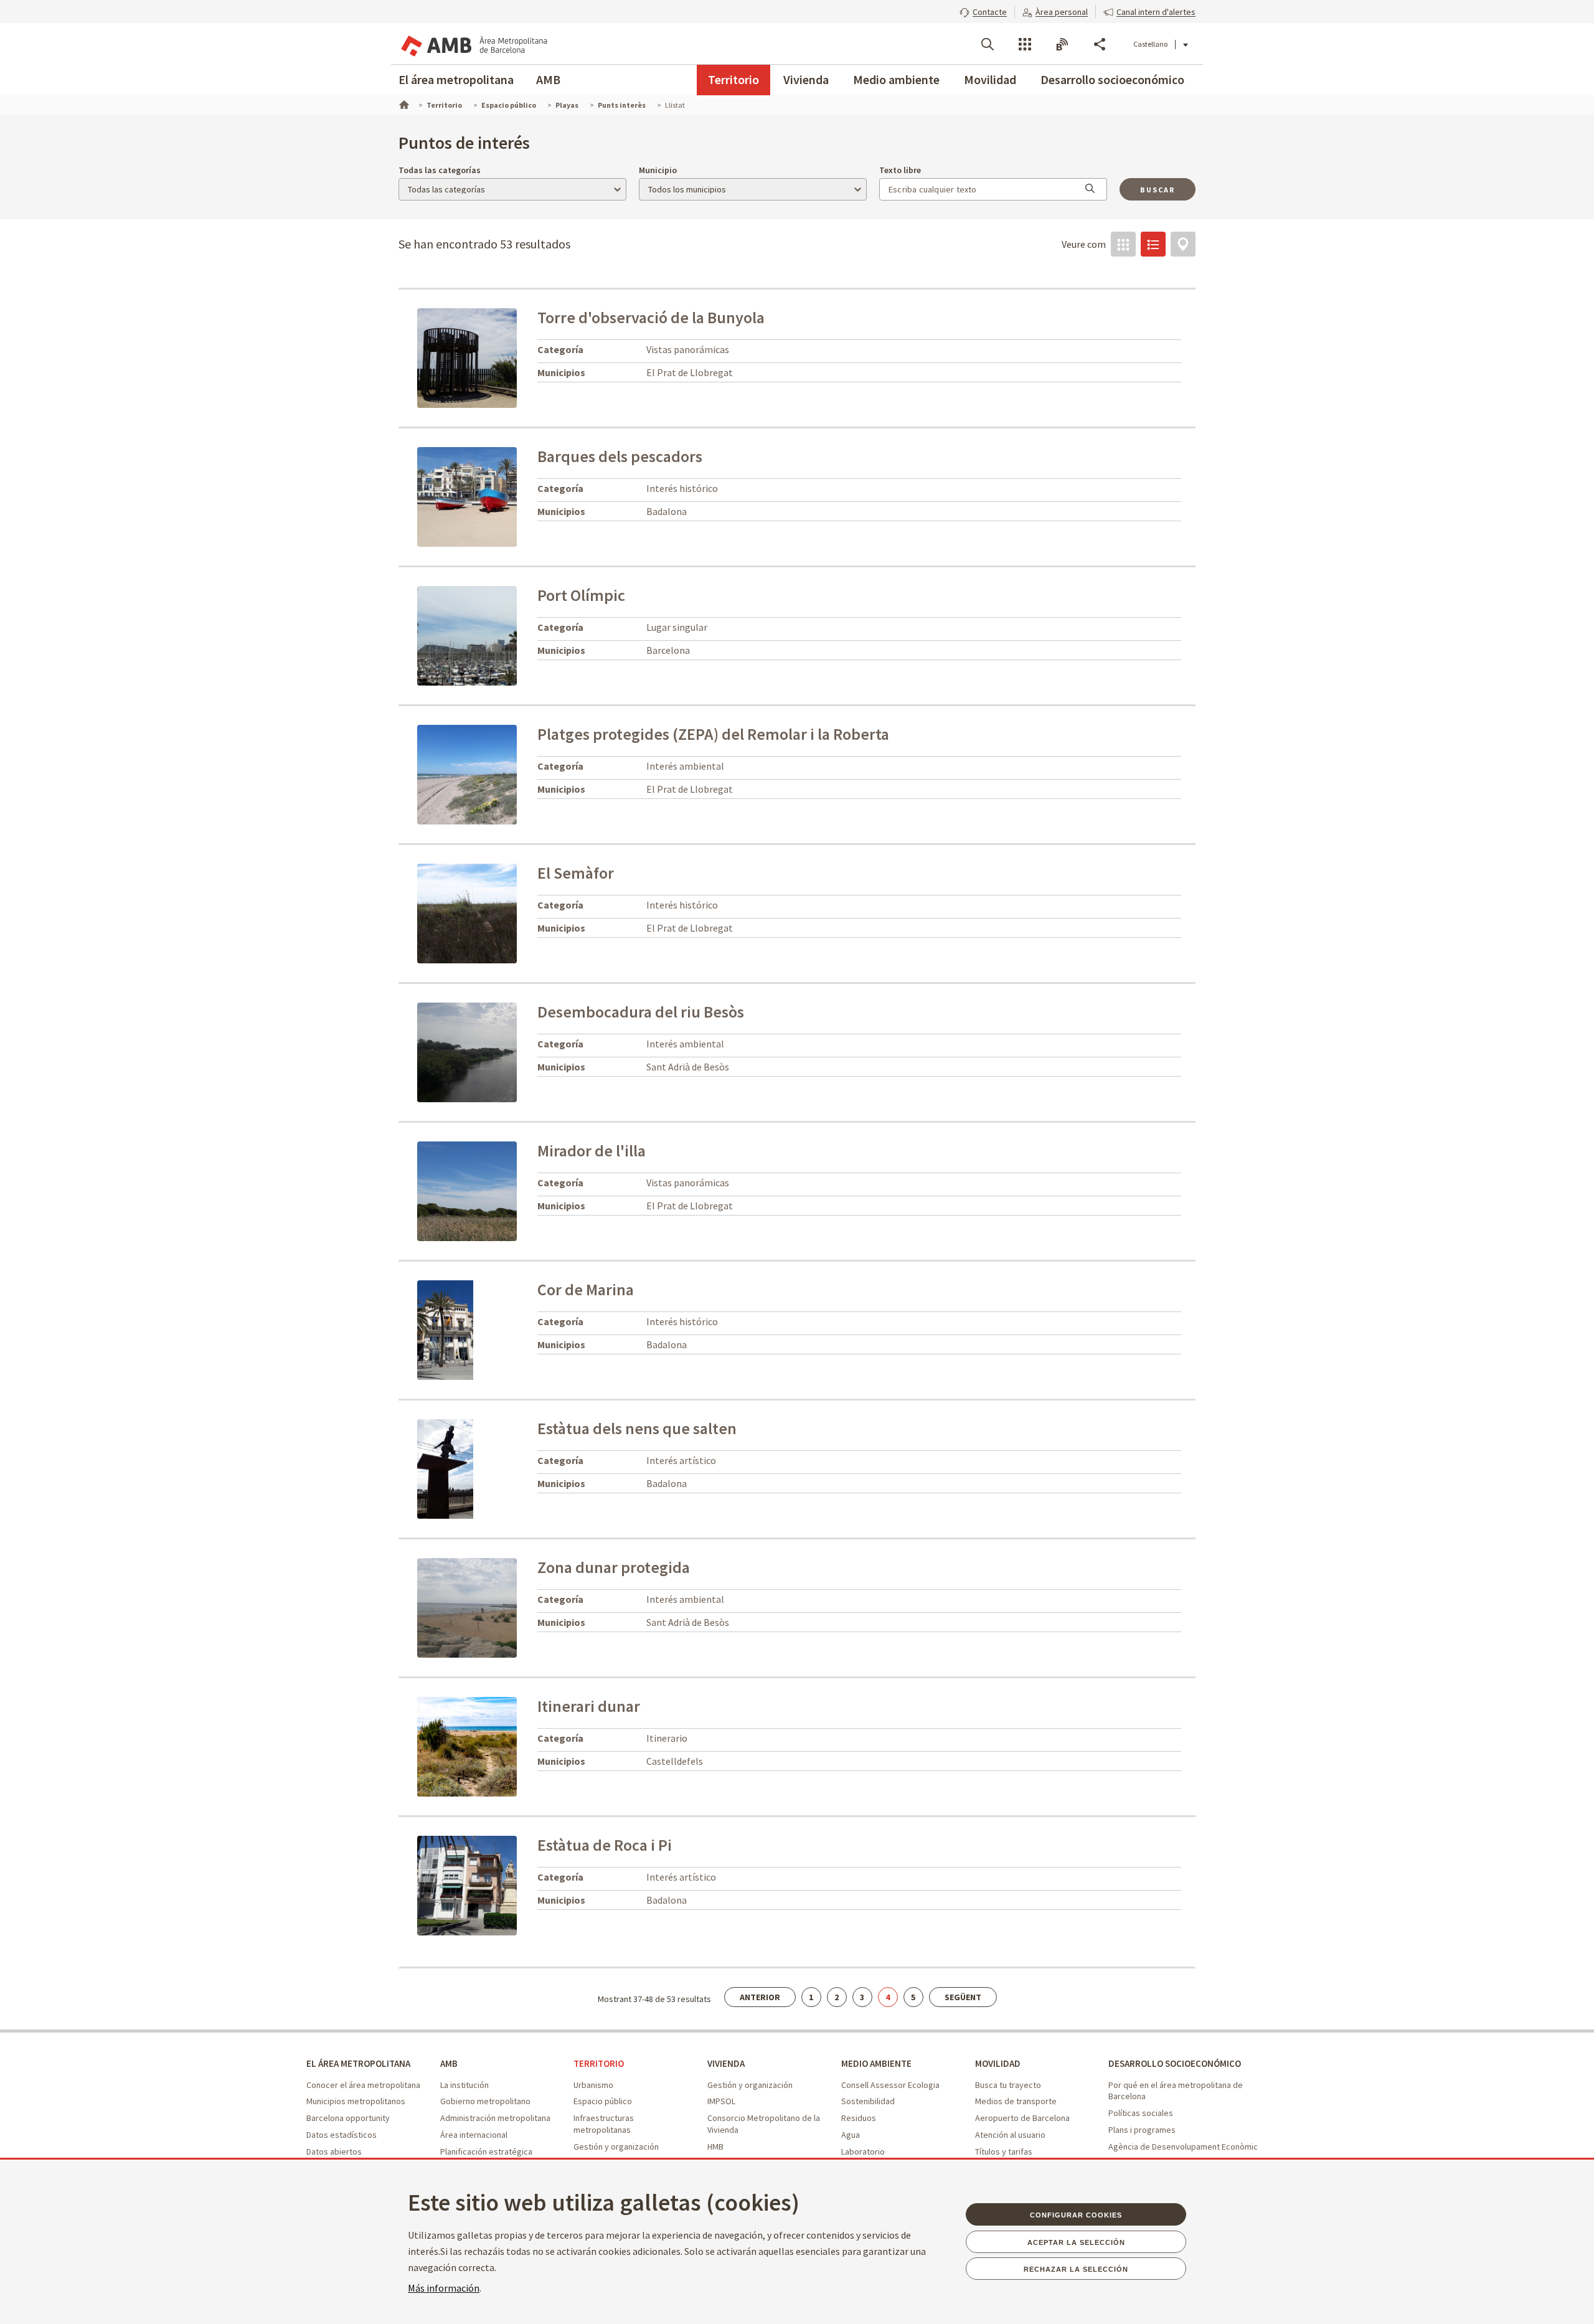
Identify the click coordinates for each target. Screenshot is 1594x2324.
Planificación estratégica (486, 2152)
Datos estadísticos (342, 2135)
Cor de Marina (586, 1290)
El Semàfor (576, 873)
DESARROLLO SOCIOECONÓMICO (1175, 2063)
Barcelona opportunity (348, 2118)
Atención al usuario (1010, 2135)
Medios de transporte (1016, 2101)
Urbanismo (593, 2085)
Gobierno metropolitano (485, 2101)
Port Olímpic (581, 595)
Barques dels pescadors (620, 456)
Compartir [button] (1100, 44)
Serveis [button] (1025, 44)
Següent (963, 1997)
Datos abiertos (334, 2152)
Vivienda (806, 79)
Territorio (733, 79)
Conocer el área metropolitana (363, 2085)
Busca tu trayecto (1008, 2085)
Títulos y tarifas (1004, 2152)
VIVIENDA (726, 2063)
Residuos (859, 2118)
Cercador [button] (988, 44)
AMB (548, 79)
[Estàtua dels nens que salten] (445, 1468)
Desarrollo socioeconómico (1112, 79)
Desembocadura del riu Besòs (641, 1012)
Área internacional (474, 2135)
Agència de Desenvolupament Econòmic (1183, 2147)
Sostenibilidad (868, 2101)
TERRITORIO (599, 2063)
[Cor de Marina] (445, 1329)
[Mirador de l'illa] (506, 1190)
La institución (465, 2085)
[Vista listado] (1153, 244)
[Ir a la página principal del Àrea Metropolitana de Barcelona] (473, 44)
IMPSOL (721, 2101)
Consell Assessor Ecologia (890, 2085)
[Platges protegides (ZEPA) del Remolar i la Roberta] (506, 773)
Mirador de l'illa (592, 1151)
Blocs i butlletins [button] (1062, 44)
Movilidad (990, 79)
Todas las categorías (440, 170)
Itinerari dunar (589, 1706)
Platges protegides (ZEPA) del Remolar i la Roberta (713, 734)
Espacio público (603, 2101)
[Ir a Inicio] (403, 103)
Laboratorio (863, 2152)
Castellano (1150, 44)
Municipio (658, 170)
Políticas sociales (1141, 2113)
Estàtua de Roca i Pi (605, 1845)
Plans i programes (1142, 2130)
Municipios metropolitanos (356, 2101)
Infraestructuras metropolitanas (604, 2124)
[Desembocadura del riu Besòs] (506, 1051)
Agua (851, 2135)
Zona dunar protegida (614, 1567)
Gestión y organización (616, 2147)
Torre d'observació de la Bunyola (651, 318)
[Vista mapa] (1183, 244)
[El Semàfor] (506, 912)
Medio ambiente (896, 79)
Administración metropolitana (495, 2118)
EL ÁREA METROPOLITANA (358, 2063)
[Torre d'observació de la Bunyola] (506, 357)
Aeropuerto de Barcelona (1022, 2118)
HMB (715, 2147)
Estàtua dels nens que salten (637, 1429)
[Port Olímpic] (506, 635)
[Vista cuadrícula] (1123, 244)
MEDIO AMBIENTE (876, 2063)
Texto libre (900, 170)
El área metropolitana (456, 79)
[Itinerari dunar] (492, 1745)
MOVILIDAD (998, 2063)
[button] (983, 11)
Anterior (760, 1997)
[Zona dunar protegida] (506, 1607)
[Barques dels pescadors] (506, 496)
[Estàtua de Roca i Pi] (506, 1884)
